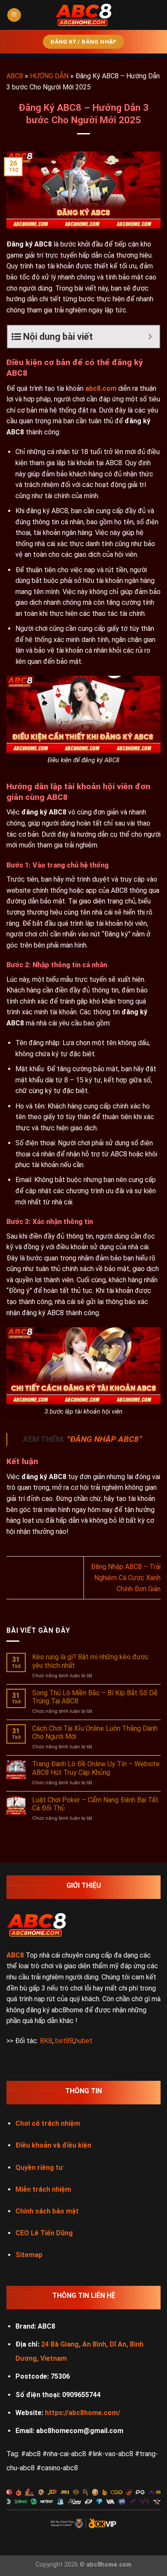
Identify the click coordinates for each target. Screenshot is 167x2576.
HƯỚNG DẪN (49, 76)
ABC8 (15, 76)
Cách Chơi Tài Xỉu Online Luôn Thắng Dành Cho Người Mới (95, 1732)
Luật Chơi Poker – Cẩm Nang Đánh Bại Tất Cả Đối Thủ (95, 1804)
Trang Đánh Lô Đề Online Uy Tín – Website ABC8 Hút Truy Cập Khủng (96, 1768)
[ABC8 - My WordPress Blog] (83, 15)
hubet (84, 2041)
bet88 (64, 2041)
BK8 (46, 2041)
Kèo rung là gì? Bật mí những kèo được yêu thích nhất (90, 1661)
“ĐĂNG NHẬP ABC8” (104, 1439)
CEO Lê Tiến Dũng (44, 2233)
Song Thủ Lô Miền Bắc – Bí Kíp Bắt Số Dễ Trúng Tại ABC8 (95, 1697)
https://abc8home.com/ (83, 2413)
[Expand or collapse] (150, 337)
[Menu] (14, 15)
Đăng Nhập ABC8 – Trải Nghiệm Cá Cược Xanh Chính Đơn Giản (126, 1578)
